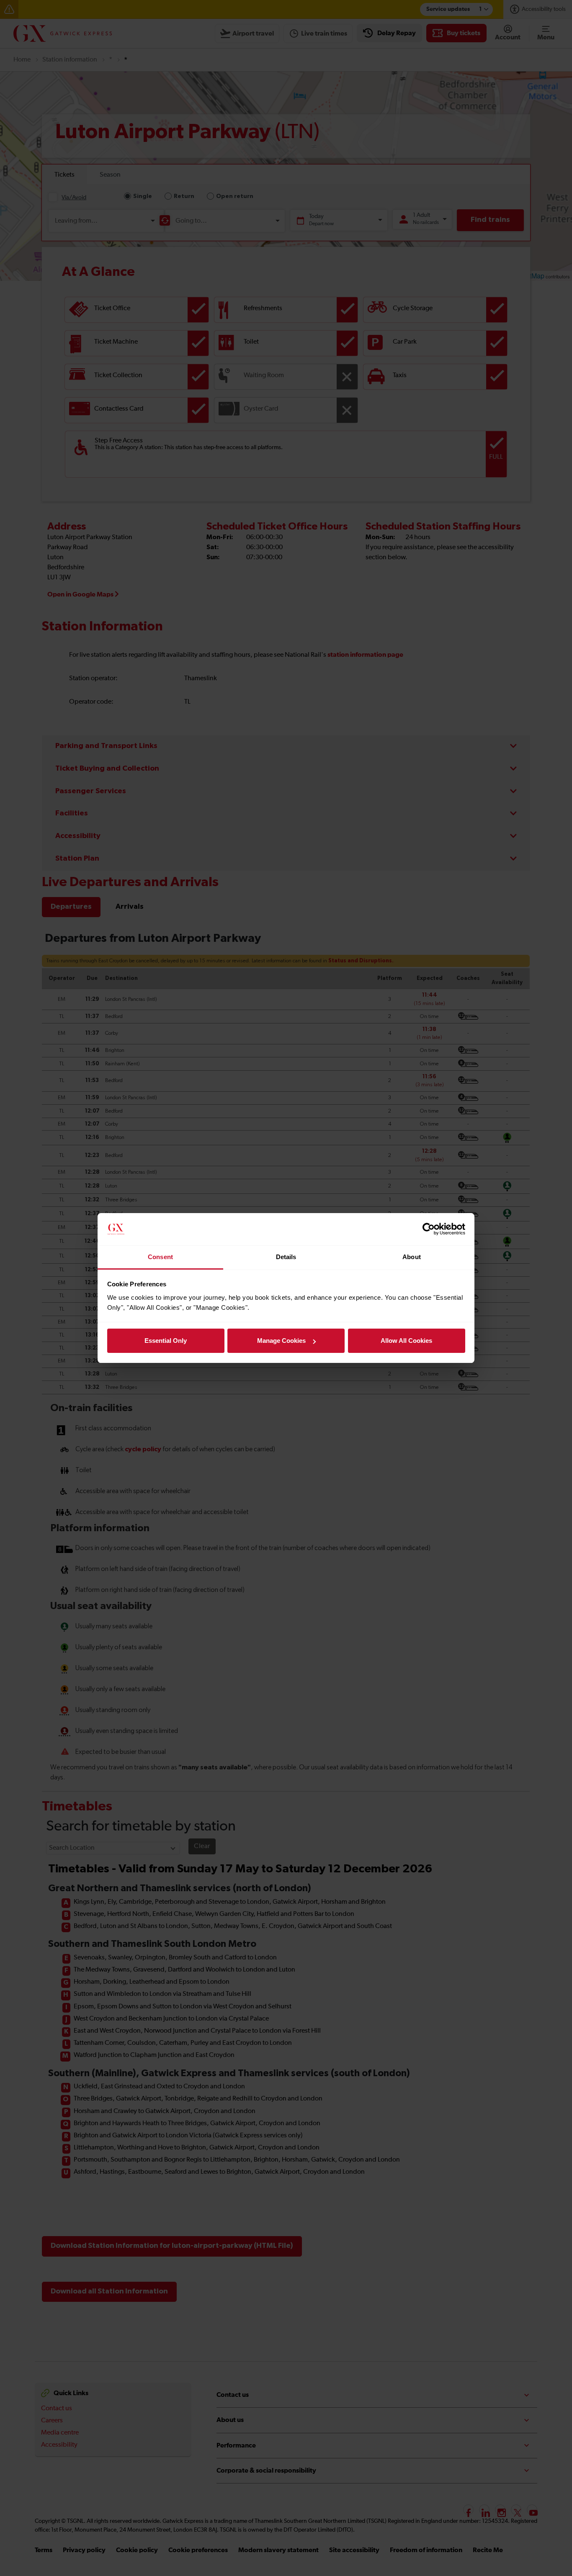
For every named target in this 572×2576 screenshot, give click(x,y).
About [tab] (412, 1257)
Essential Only (166, 1341)
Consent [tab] (160, 1257)
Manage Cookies (281, 1341)
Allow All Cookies (406, 1341)
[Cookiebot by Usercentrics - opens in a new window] (429, 1229)
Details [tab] (286, 1257)
